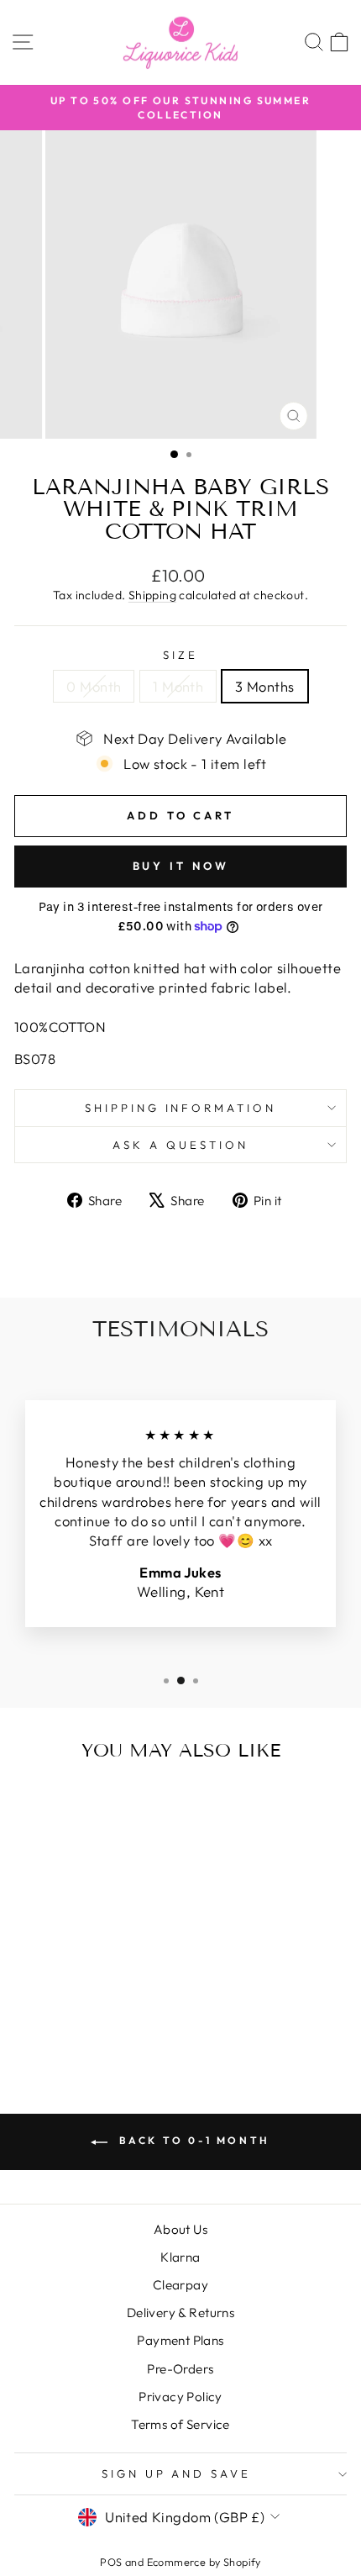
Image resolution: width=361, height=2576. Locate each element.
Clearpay (180, 2285)
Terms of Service (180, 2424)
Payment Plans (180, 2340)
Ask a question (180, 1145)
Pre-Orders (180, 2369)
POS (111, 2562)
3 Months (264, 686)
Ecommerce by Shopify (204, 2562)
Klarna (180, 2257)
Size (180, 655)
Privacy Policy (180, 2397)
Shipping (152, 595)
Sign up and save (177, 2473)
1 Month (178, 686)
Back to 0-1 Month (192, 2140)
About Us (180, 2229)
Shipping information (181, 1108)
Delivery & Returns (180, 2313)
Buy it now (181, 866)
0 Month (94, 686)
